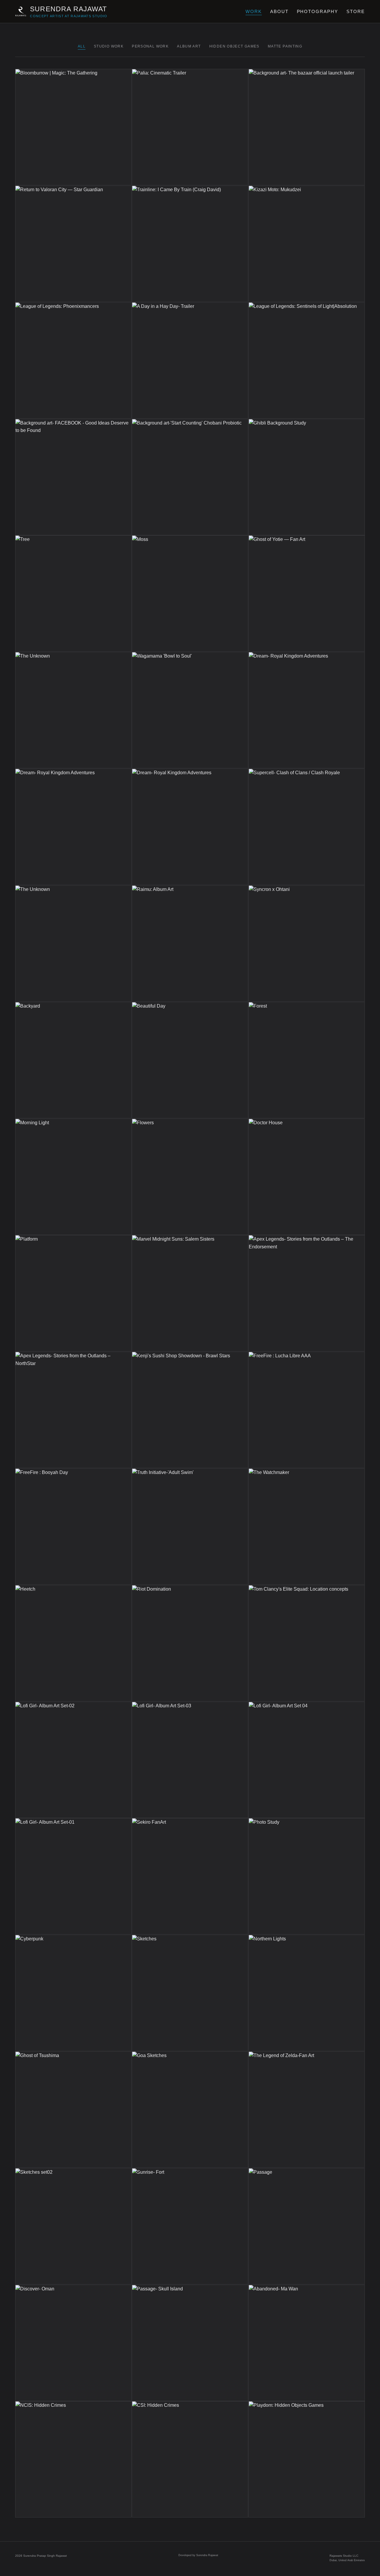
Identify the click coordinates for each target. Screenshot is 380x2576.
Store (356, 11)
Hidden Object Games (234, 46)
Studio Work (109, 46)
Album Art (189, 46)
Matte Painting (285, 46)
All (82, 46)
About (279, 11)
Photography (318, 11)
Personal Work (150, 46)
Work (254, 11)
